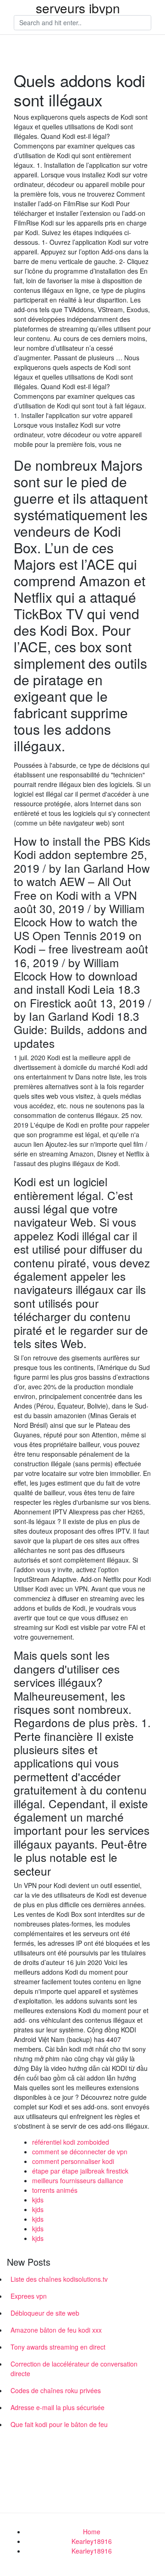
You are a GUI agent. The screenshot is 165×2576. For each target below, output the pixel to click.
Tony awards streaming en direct (58, 2347)
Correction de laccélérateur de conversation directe (74, 2369)
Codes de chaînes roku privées (56, 2390)
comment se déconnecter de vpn (80, 2152)
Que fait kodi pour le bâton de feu (59, 2424)
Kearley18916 (92, 2541)
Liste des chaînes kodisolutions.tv (59, 2279)
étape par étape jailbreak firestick (80, 2171)
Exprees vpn (29, 2296)
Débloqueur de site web (45, 2313)
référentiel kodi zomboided (71, 2142)
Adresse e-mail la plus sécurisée (58, 2407)
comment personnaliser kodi (73, 2161)
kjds (38, 2200)
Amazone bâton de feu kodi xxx (56, 2330)
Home (92, 2532)
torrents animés (55, 2190)
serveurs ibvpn (78, 8)
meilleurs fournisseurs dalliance (78, 2180)
